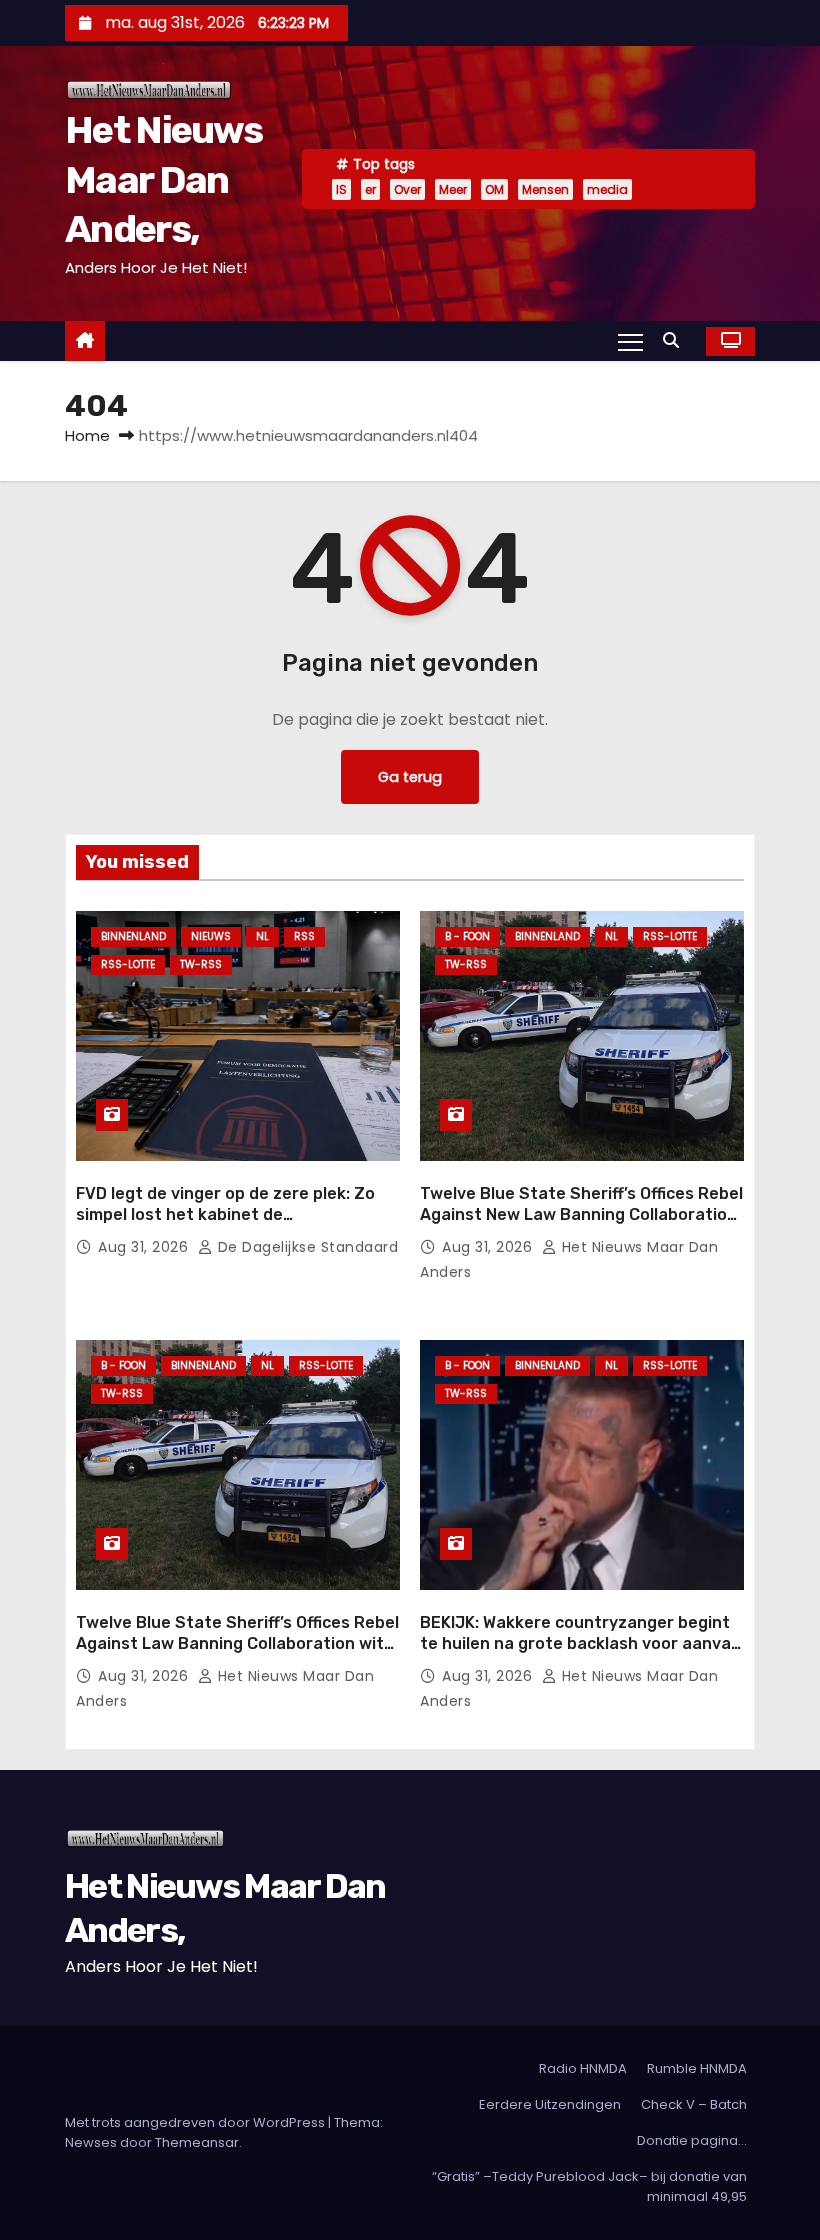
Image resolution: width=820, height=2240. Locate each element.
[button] (676, 340)
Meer (453, 189)
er (370, 189)
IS (341, 189)
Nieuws (211, 936)
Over (407, 189)
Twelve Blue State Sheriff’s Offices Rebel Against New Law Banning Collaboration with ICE (581, 1215)
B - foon (467, 936)
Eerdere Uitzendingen (550, 2104)
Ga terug (410, 777)
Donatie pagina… (692, 2140)
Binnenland (133, 936)
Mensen (545, 189)
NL (262, 936)
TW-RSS (201, 964)
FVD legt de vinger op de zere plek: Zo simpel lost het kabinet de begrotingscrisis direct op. (225, 1215)
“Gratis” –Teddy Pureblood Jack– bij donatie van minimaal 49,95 (589, 2186)
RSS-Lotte (128, 964)
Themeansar (197, 2142)
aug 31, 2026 (145, 1247)
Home (87, 435)
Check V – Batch (694, 2104)
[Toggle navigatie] (630, 341)
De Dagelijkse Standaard (305, 1247)
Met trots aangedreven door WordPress (196, 2122)
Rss (304, 936)
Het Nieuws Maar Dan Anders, (163, 179)
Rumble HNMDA (697, 2068)
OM (494, 189)
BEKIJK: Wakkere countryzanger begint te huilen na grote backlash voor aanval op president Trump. (577, 1644)
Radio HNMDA (583, 2068)
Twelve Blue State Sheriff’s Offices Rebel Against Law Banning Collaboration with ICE (237, 1644)
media (607, 189)
